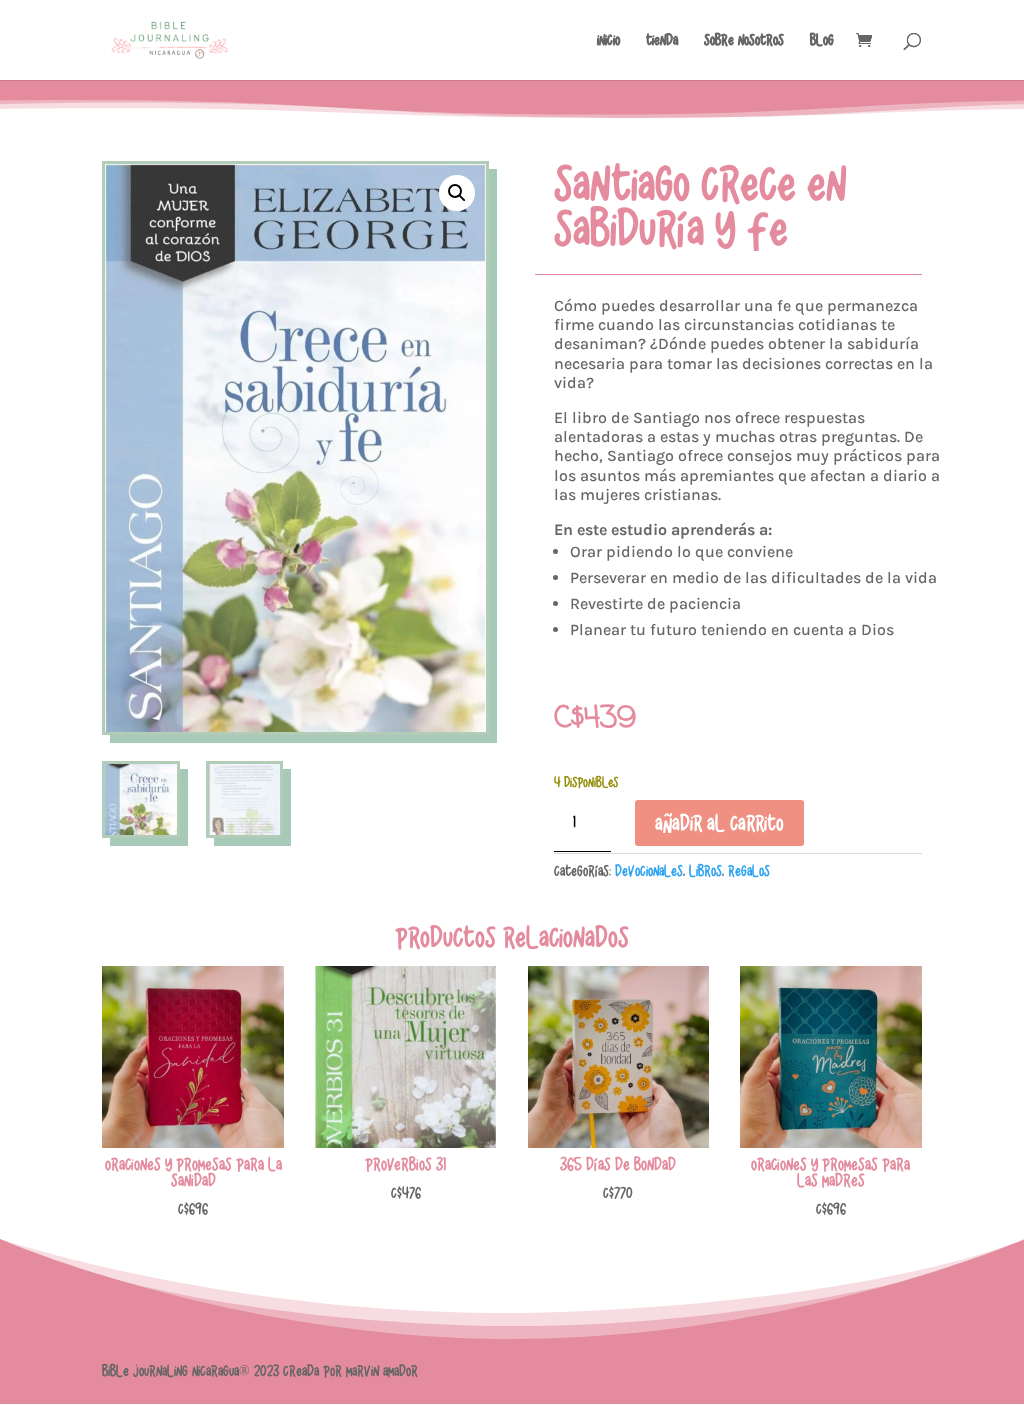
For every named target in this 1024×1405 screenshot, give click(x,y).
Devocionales (649, 871)
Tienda (662, 40)
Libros (705, 871)
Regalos (749, 871)
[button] (457, 193)
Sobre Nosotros (744, 40)
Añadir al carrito (719, 823)
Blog (822, 40)
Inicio (608, 40)
